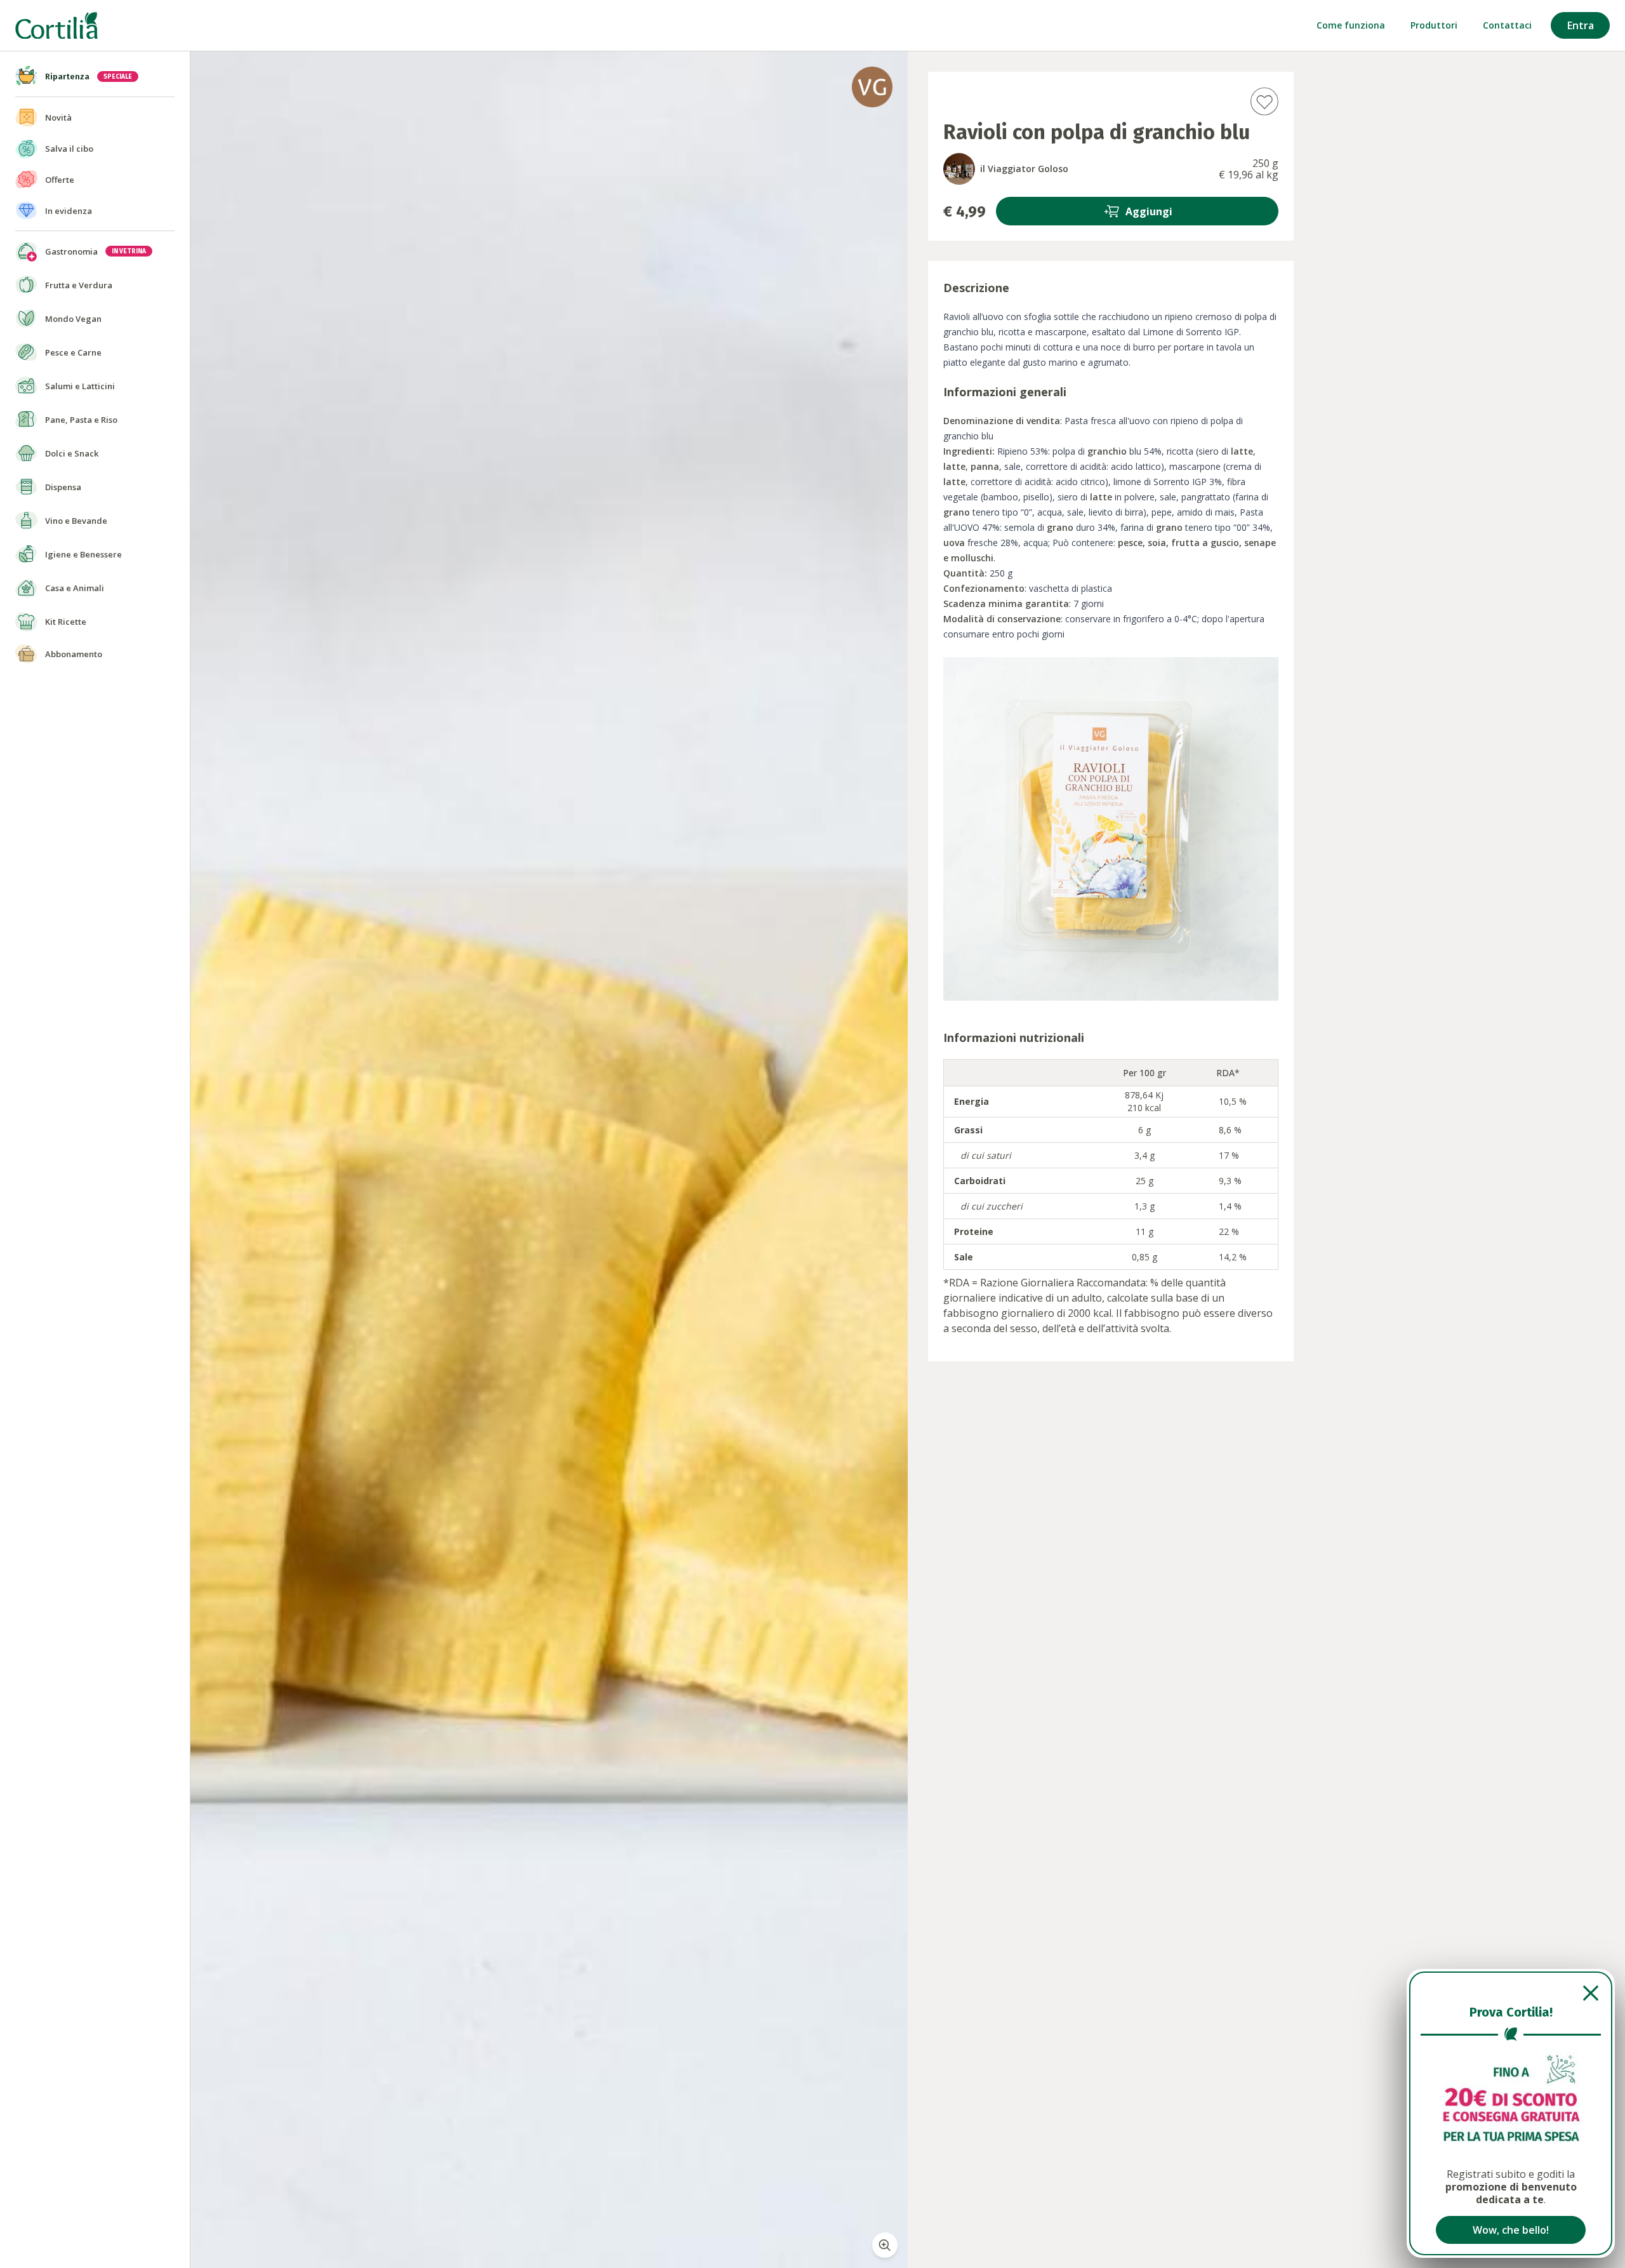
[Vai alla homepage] (56, 26)
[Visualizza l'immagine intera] (885, 2245)
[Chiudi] (1511, 1993)
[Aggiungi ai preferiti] (1264, 101)
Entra (1581, 25)
